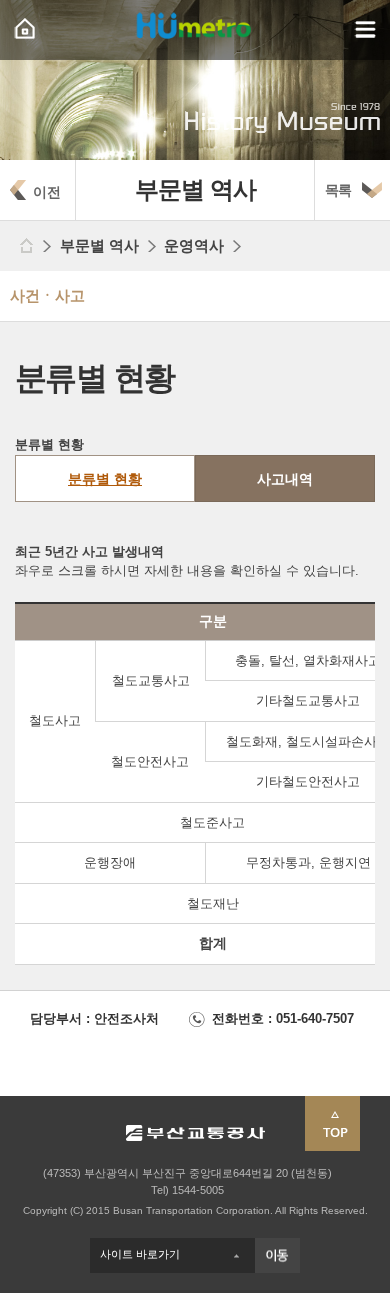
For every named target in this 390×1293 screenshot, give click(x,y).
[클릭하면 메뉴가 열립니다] (365, 30)
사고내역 (285, 479)
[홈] (25, 30)
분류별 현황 (105, 479)
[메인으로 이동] (25, 246)
